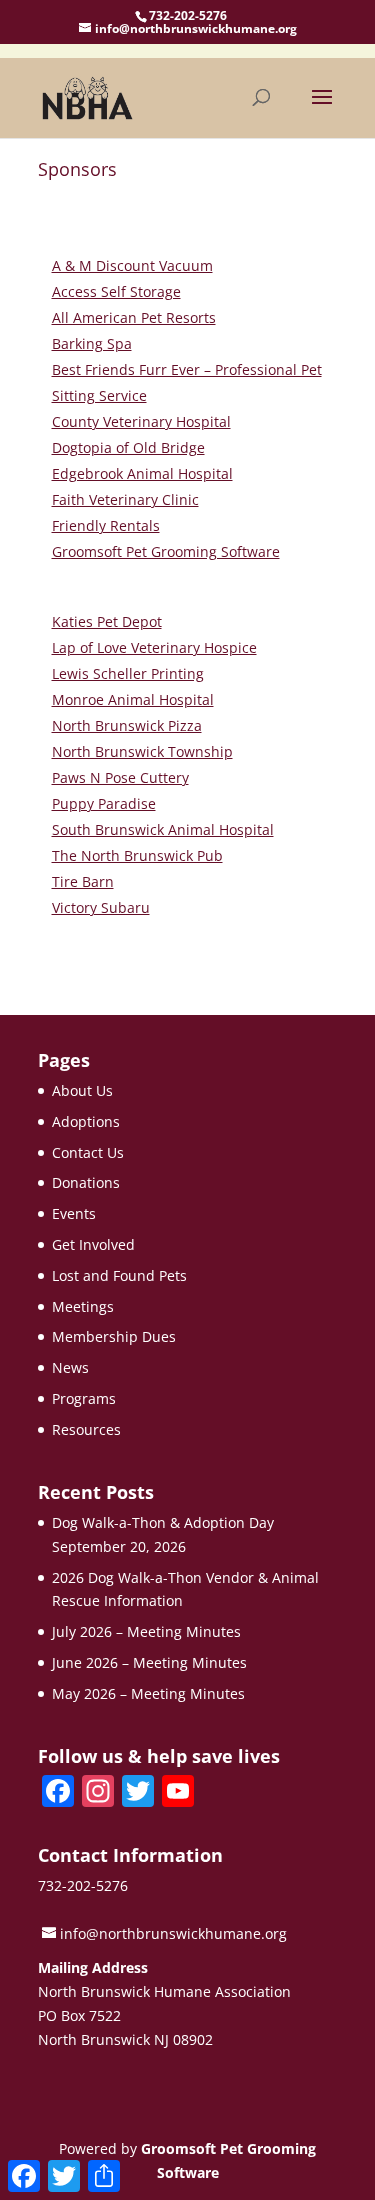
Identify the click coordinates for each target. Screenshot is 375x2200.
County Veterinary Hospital (141, 421)
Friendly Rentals (106, 525)
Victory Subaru (101, 907)
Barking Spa (92, 343)
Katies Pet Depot (107, 621)
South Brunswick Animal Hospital (163, 829)
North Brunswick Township (142, 751)
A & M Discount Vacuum (132, 265)
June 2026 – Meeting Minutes (149, 1662)
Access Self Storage (116, 291)
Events (74, 1213)
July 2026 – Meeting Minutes (146, 1631)
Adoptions (86, 1121)
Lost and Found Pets (119, 1275)
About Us (82, 1090)
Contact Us (88, 1152)
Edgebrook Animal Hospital (142, 473)
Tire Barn (83, 881)
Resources (86, 1429)
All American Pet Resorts (134, 317)
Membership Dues (114, 1336)
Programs (84, 1398)
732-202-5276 (188, 15)
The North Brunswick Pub (137, 855)
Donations (86, 1182)
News (70, 1367)
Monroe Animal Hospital (133, 699)
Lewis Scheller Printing (128, 673)
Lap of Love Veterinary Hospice (154, 647)
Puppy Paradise (104, 803)
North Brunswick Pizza (127, 725)
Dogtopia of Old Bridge (128, 447)
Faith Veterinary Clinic (125, 499)
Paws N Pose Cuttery (120, 777)
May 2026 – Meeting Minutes (148, 1693)
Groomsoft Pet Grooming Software (166, 551)
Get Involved (93, 1244)
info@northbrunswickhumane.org (173, 1933)
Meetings (83, 1306)
